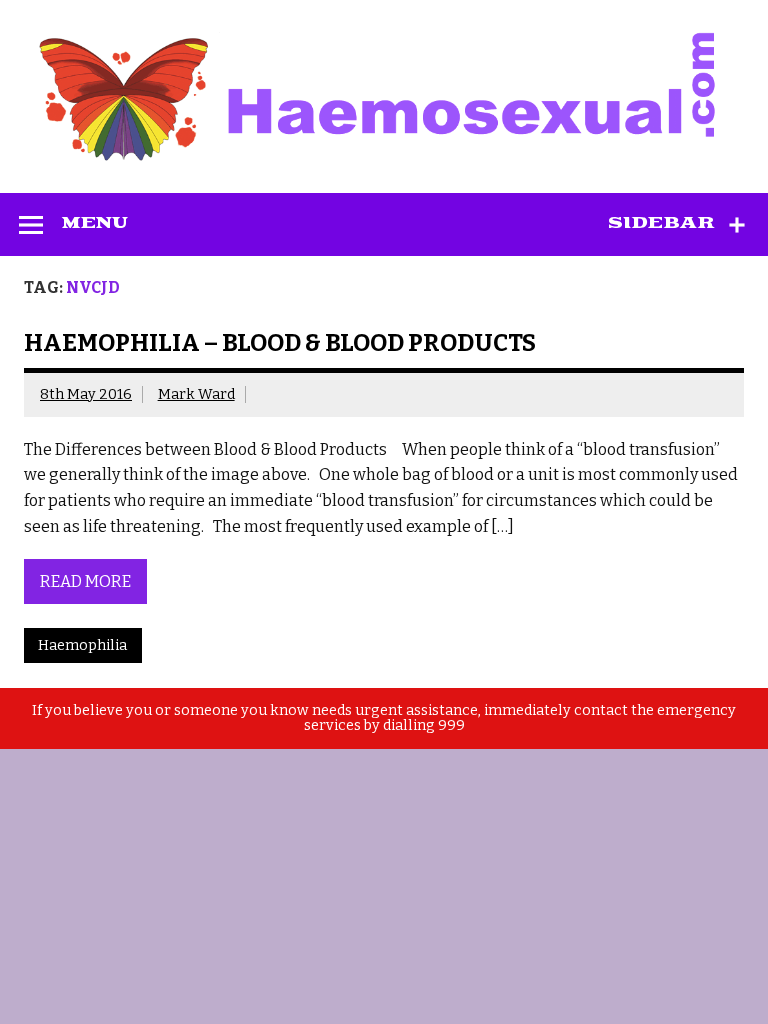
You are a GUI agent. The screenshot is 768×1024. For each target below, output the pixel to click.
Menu (95, 223)
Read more (85, 581)
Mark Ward (196, 394)
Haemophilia (82, 645)
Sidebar (661, 223)
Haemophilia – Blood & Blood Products (280, 343)
